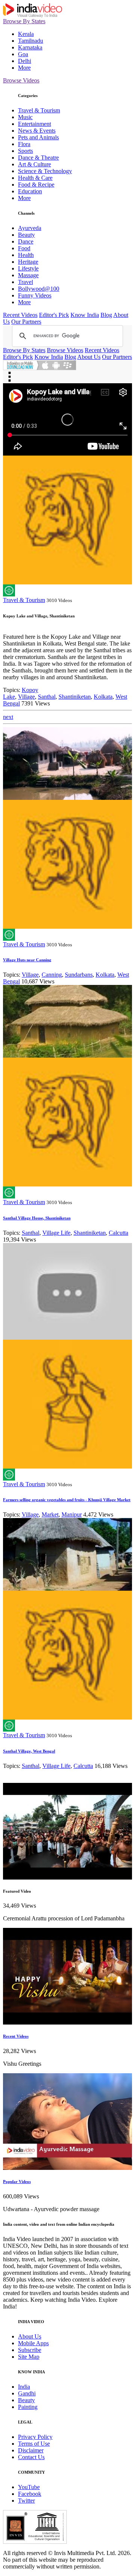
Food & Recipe (36, 185)
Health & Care (35, 178)
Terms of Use (34, 2444)
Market (50, 1514)
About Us (89, 357)
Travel (25, 282)
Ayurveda (30, 228)
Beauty (26, 235)
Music (25, 117)
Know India (85, 315)
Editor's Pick (54, 315)
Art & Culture (34, 164)
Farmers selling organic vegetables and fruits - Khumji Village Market (67, 1500)
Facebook (30, 2494)
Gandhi (27, 2393)
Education (30, 191)
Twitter (26, 2501)
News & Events (37, 131)
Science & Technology (45, 171)
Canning (52, 975)
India (24, 2387)
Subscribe (30, 2350)
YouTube (29, 2487)
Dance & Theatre (38, 158)
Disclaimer (31, 2450)
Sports (25, 151)
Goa (23, 54)
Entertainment (34, 124)
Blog (106, 315)
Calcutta (118, 1233)
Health (26, 255)
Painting (28, 2407)
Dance (26, 241)
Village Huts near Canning (27, 960)
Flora (24, 144)
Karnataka (30, 47)
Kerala (26, 34)
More (24, 68)
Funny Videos (35, 295)
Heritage (28, 262)
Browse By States (24, 21)
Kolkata (103, 697)
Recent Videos (20, 315)
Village (26, 697)
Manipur (72, 1514)
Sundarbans (79, 975)
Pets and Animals (38, 137)
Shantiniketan (75, 697)
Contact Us (31, 2457)
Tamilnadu (31, 41)
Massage (28, 275)
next (8, 717)
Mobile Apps (33, 2343)
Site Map (29, 2357)
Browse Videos (21, 80)
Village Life (56, 1233)
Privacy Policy (35, 2437)
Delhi (25, 61)
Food (24, 248)
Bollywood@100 (39, 289)
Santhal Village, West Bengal (29, 1751)
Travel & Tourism (39, 110)
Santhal (47, 697)
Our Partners (26, 322)
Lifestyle (28, 268)
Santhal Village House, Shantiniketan (37, 1218)
